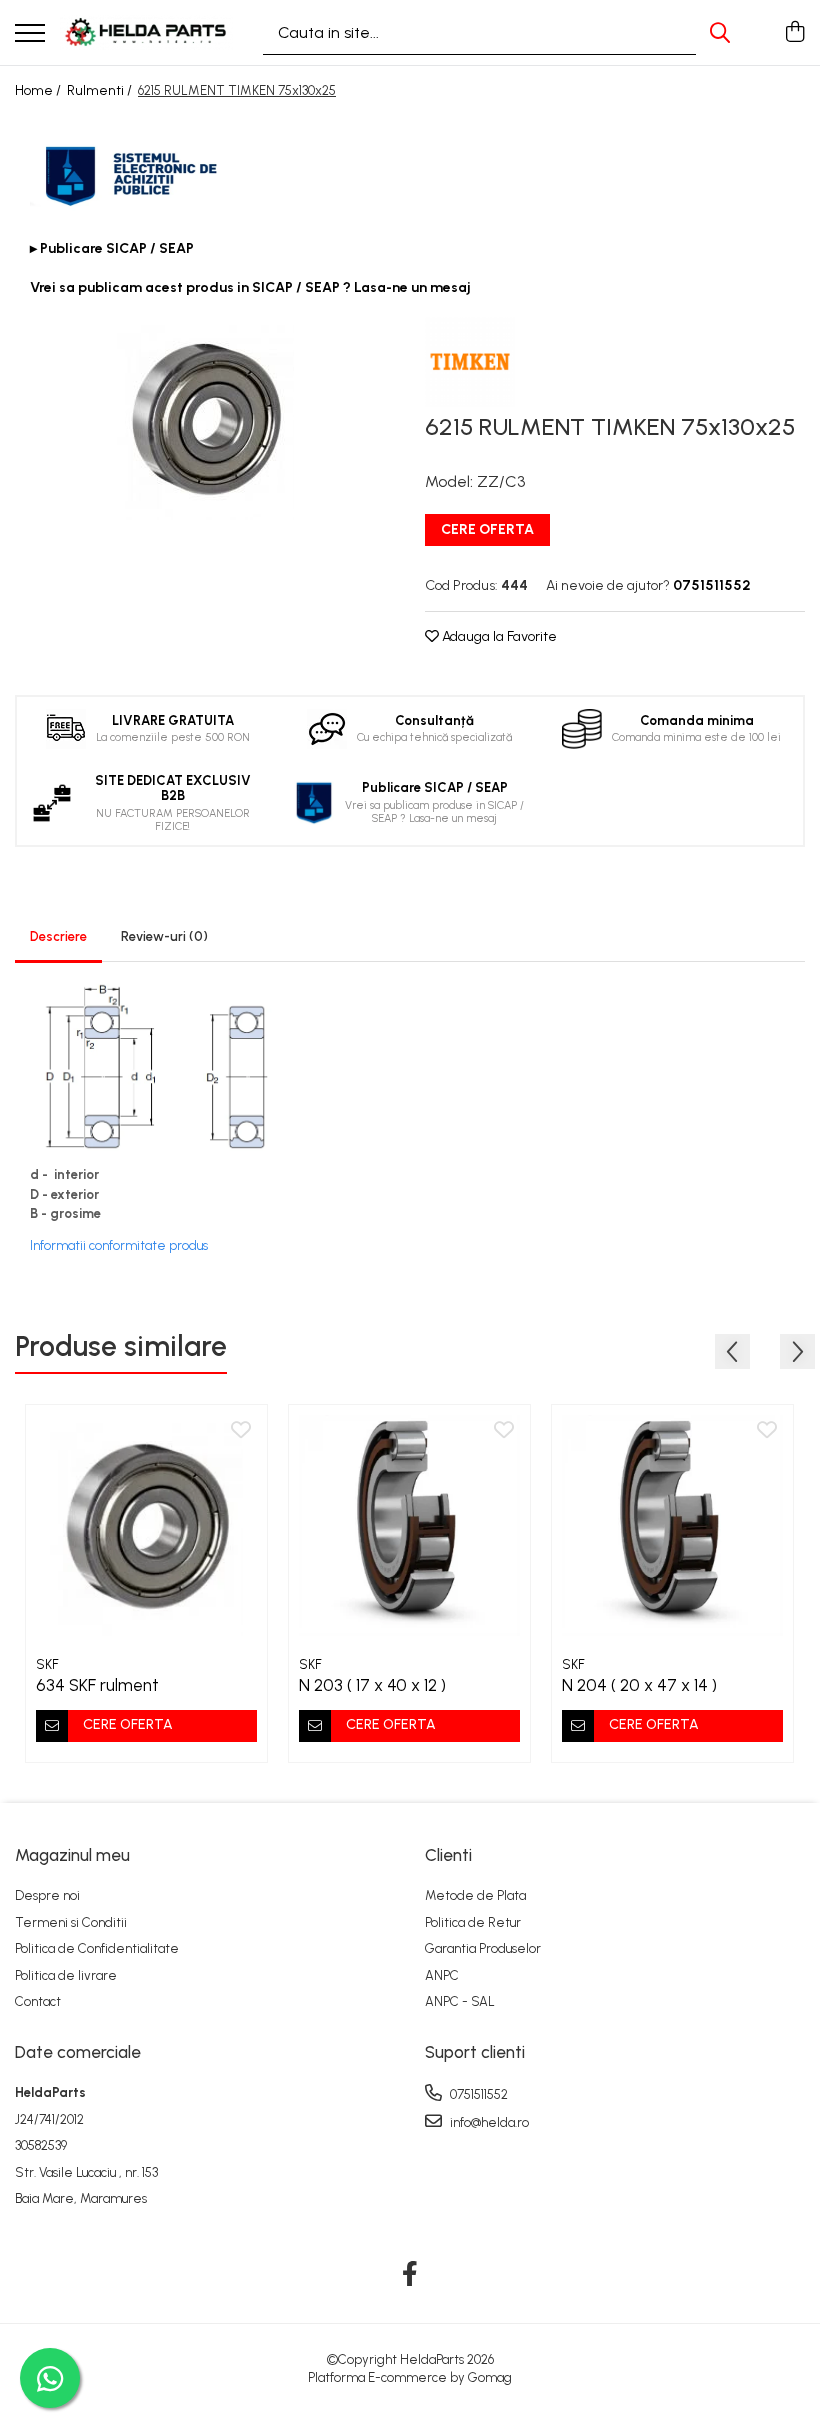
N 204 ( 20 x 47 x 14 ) (639, 1685)
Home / (39, 90)
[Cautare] (720, 32)
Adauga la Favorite (498, 636)
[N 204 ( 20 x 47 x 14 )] (672, 1525)
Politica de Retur (473, 1922)
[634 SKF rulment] (146, 1525)
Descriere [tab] (58, 936)
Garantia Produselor (483, 1948)
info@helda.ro (488, 2122)
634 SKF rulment (97, 1685)
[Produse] (30, 34)
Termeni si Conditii (71, 1922)
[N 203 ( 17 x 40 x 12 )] (409, 1525)
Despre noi (47, 1895)
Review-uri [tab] (164, 936)
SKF (47, 1664)
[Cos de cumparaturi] (794, 33)
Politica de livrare (66, 1975)
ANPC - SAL (460, 2001)
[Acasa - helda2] (146, 32)
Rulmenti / (101, 90)
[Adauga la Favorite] (241, 1431)
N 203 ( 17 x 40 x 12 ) (372, 1685)
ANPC (442, 1975)
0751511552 (477, 2094)
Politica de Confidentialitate (97, 1948)
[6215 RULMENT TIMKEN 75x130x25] (205, 418)
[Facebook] (410, 2275)
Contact (38, 2001)
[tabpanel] (205, 418)
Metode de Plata (475, 1895)
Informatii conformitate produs (119, 1245)
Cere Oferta (487, 529)
